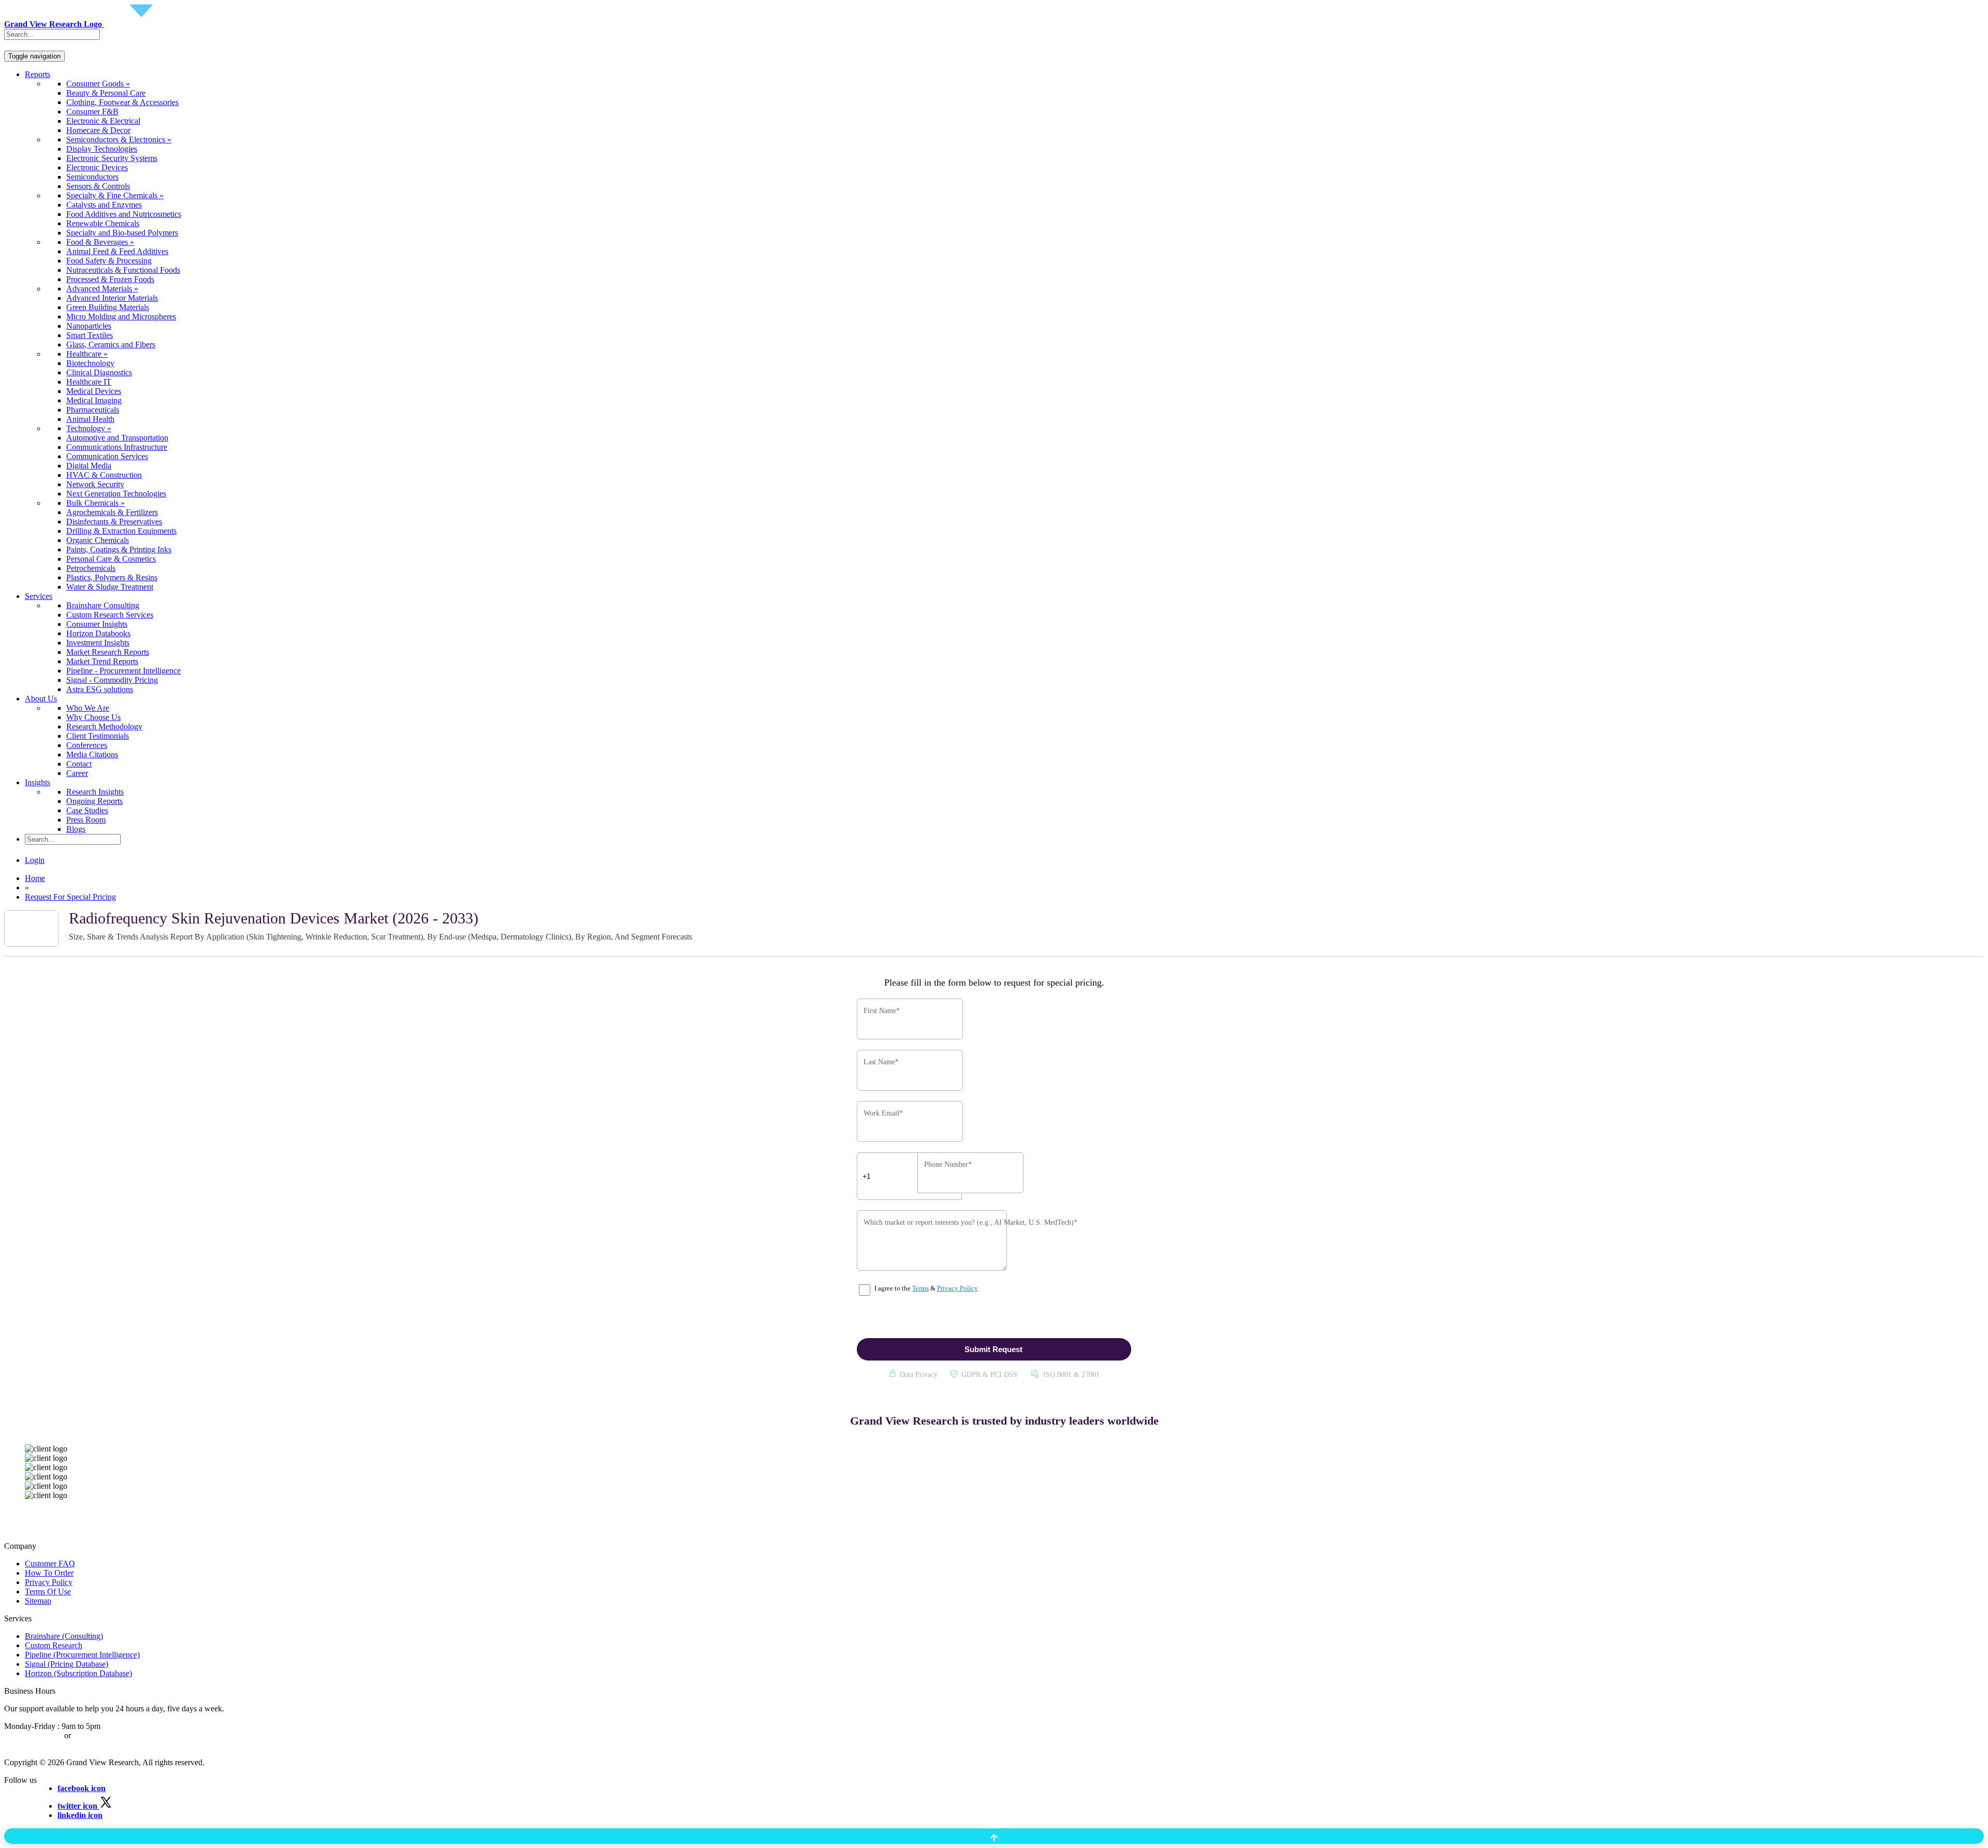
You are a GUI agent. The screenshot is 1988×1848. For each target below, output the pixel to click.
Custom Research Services (110, 615)
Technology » (89, 428)
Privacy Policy (958, 1288)
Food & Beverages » (100, 242)
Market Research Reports (108, 652)
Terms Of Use (48, 1592)
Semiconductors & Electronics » (119, 140)
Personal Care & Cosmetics (111, 559)
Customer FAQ (50, 1564)
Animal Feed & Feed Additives (117, 251)
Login (35, 860)
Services (39, 596)
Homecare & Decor (98, 130)
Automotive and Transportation (117, 438)
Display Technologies (102, 149)
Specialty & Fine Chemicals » (115, 195)
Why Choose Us (93, 717)
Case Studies (87, 810)
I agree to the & (925, 1288)
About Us (41, 699)
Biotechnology (90, 363)
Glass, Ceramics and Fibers (111, 344)
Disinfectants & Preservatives (114, 522)
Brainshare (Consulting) (64, 1636)
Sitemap (38, 1601)
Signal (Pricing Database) (67, 1664)
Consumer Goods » (98, 84)
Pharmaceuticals (93, 410)
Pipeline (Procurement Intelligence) (82, 1655)
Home (35, 878)
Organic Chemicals (98, 540)
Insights (38, 782)
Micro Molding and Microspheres (121, 317)
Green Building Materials (108, 307)
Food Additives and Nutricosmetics (124, 214)
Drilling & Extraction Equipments (121, 531)
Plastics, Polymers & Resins (112, 577)
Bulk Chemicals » (96, 503)
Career (77, 773)
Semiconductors (92, 177)
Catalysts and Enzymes (104, 205)
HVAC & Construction (104, 475)
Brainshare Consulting (103, 605)
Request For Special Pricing (70, 897)
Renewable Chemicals (103, 223)
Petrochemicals (91, 568)
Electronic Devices (97, 167)
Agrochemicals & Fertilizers (112, 512)
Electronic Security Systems (112, 158)
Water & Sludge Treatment (110, 587)
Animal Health (90, 419)
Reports (38, 74)
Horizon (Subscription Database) (78, 1673)
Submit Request (993, 1349)
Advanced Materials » (102, 289)
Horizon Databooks (98, 633)
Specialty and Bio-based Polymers (122, 233)
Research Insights (95, 792)
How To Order (49, 1573)
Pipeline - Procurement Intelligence (123, 671)
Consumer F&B (92, 112)
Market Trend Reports (102, 661)
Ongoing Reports (94, 801)
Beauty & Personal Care (106, 93)
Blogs (76, 829)
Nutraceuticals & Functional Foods (123, 270)
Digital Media (89, 466)
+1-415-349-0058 (33, 1735)
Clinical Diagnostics (99, 372)
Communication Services (107, 456)
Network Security (95, 484)
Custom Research (54, 1645)
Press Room (86, 820)
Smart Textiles (90, 335)
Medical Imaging (94, 400)
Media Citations (92, 754)
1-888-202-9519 (100, 1735)
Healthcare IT (89, 382)
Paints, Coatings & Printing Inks (119, 549)
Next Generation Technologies (116, 494)
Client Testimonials (98, 736)
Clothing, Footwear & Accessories (122, 102)
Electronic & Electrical (103, 121)
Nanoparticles (89, 326)
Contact (79, 764)
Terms (920, 1288)
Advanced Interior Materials (112, 298)
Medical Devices (94, 391)
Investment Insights (98, 643)
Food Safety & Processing (109, 261)
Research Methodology (104, 727)
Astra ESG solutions (100, 689)
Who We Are (88, 708)
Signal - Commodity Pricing (112, 680)
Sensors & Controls (98, 186)
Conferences (87, 745)
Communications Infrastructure (117, 447)
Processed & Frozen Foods (110, 279)
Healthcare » (87, 354)
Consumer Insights (97, 624)
